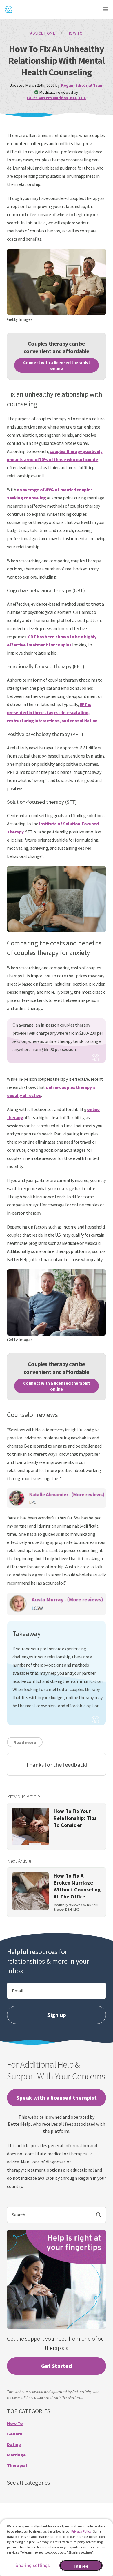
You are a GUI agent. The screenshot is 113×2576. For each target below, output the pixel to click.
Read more (25, 1742)
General (15, 2434)
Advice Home (43, 33)
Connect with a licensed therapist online (57, 365)
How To (75, 33)
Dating (14, 2444)
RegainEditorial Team (82, 85)
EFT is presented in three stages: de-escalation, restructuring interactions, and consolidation (52, 712)
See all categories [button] (28, 2482)
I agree (81, 2566)
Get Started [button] (57, 2366)
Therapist (17, 2465)
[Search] (101, 2215)
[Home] (8, 9)
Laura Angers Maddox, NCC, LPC (57, 98)
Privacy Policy (81, 2531)
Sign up (57, 2015)
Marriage (16, 2455)
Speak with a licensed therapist (57, 2098)
